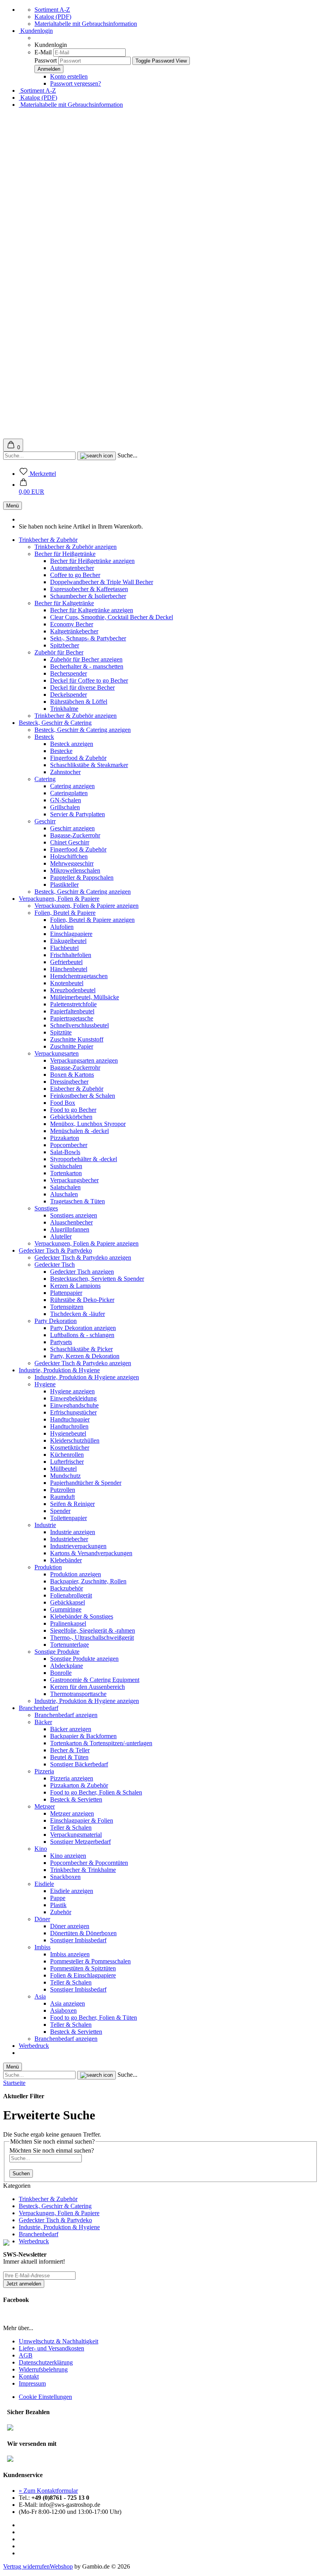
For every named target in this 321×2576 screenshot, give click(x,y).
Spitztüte (61, 1032)
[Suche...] (96, 456)
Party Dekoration (56, 1321)
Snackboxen (65, 1877)
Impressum (32, 2383)
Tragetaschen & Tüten (78, 1201)
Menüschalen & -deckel (79, 1131)
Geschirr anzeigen (72, 828)
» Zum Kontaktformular (48, 2491)
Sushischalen (66, 1166)
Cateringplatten (69, 793)
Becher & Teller (70, 1750)
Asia (40, 1996)
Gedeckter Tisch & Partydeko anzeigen (83, 1258)
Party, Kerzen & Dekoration (85, 1356)
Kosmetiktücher (70, 1448)
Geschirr (45, 821)
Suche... (127, 455)
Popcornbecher (69, 1145)
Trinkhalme (64, 709)
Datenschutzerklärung (46, 2362)
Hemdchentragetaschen (79, 976)
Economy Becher (72, 624)
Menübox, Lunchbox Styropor (88, 1124)
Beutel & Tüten (69, 1757)
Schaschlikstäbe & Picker (81, 1349)
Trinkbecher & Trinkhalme (83, 1870)
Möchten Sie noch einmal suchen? (52, 2150)
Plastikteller (64, 885)
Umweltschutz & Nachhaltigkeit (59, 2341)
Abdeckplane (67, 1666)
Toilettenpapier (69, 1518)
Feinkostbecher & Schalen (83, 1096)
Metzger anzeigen (72, 1813)
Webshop (61, 2566)
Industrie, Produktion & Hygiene (59, 1370)
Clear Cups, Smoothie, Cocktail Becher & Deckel (112, 617)
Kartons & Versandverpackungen (91, 1553)
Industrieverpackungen (78, 1546)
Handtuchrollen (69, 1426)
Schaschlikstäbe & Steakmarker (89, 765)
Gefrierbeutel (66, 962)
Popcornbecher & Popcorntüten (89, 1863)
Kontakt (29, 2376)
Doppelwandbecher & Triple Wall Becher (102, 582)
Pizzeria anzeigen (72, 1778)
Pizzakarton (65, 1138)
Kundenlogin (36, 31)
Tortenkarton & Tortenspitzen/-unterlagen (101, 1743)
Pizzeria (44, 1771)
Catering (45, 779)
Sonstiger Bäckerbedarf (79, 1764)
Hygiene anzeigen (72, 1391)
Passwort (46, 60)
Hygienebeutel (68, 1433)
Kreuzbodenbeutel (73, 990)
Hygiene (45, 1384)
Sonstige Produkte (57, 1652)
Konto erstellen (69, 76)
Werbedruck (34, 2046)
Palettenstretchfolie (73, 1004)
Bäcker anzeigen (71, 1729)
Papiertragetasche (72, 1018)
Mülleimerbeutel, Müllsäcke (85, 997)
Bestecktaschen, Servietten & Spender (97, 1279)
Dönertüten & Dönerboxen (83, 1933)
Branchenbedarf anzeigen (66, 1715)
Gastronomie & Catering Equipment (95, 1680)
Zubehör (61, 1912)
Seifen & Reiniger (72, 1504)
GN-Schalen (66, 800)
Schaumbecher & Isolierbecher (88, 596)
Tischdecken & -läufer (78, 1314)
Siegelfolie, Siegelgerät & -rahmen (93, 1630)
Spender (60, 1511)
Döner (42, 1919)
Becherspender (69, 673)
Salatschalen (65, 1187)
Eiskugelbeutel (68, 941)
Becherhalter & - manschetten (87, 666)
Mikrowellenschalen (75, 870)
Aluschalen (64, 1194)
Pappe (58, 1898)
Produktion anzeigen (76, 1574)
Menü (13, 506)
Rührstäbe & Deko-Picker (82, 1300)
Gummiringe (66, 1609)
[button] (32, 488)
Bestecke (61, 751)
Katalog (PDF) (53, 17)
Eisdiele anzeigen (72, 1891)
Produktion (48, 1567)
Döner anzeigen (70, 1926)
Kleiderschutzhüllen (75, 1440)
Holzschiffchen (69, 856)
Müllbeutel (63, 1469)
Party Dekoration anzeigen (83, 1328)
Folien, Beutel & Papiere (65, 913)
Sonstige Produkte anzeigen (84, 1659)
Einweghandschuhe (74, 1405)
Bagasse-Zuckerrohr (75, 835)
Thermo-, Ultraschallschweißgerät (92, 1638)
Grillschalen (65, 807)
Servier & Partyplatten (78, 814)
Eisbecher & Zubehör (77, 1089)
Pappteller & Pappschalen (82, 877)
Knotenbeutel (67, 983)
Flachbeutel (64, 948)
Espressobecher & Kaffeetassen (89, 589)
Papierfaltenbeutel (72, 1011)
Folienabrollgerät (71, 1595)
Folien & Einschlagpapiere (83, 1975)
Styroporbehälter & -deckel (84, 1159)
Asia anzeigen (68, 2003)
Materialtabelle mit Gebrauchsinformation (86, 24)
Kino (41, 1849)
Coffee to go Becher (75, 575)
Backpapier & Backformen (83, 1736)
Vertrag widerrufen (26, 2566)
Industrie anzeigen (73, 1532)
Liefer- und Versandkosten (51, 2348)
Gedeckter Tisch (55, 1265)
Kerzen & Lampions (75, 1286)
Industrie (45, 1525)
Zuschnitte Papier (72, 1046)
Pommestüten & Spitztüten (83, 1968)
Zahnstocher (65, 772)
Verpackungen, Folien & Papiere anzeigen (87, 906)
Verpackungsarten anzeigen (84, 1060)
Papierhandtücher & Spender (86, 1483)
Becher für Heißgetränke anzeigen (92, 561)
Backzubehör (67, 1588)
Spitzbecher (65, 645)
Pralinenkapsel (68, 1623)
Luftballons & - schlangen (82, 1335)
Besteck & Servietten (76, 1799)
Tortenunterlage (69, 1645)
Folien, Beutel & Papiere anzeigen (92, 920)
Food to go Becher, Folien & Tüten (94, 2018)
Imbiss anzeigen (70, 1954)
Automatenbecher (72, 568)
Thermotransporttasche (78, 1694)
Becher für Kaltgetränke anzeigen (92, 610)
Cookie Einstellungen (45, 2397)
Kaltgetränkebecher (74, 631)
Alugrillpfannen (70, 1229)
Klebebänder (66, 1560)
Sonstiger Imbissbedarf (78, 1940)
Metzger (45, 1806)
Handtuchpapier (70, 1419)
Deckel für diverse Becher (82, 687)
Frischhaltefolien (71, 955)
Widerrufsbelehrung (43, 2369)
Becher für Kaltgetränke (64, 603)
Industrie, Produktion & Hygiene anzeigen (87, 1377)
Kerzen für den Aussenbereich (87, 1687)
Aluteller (61, 1236)
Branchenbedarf (39, 1708)
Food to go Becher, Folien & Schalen (96, 1792)
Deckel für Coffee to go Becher (89, 680)
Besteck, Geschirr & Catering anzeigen (83, 730)
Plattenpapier (66, 1293)
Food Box (63, 1103)
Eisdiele (44, 1884)
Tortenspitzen (67, 1307)
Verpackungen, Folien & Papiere (59, 899)
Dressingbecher (69, 1082)
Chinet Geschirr (70, 842)
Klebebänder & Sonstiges (82, 1616)
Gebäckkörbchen (71, 1117)
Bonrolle (61, 1673)
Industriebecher (69, 1539)
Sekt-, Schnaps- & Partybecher (88, 638)
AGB (26, 2355)
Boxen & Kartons (72, 1075)
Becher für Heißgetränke (65, 554)
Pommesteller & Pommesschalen (90, 1961)
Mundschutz (65, 1476)
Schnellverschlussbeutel (79, 1025)
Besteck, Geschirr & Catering (55, 723)
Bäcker (43, 1722)
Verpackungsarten (57, 1053)
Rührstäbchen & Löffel (79, 702)
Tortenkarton (66, 1173)
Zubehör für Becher (59, 652)
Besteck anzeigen (72, 744)
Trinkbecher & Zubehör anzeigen (76, 547)
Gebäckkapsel (68, 1602)
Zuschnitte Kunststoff (77, 1039)
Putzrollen (63, 1490)
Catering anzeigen (72, 786)
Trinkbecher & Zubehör (48, 540)
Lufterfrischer (67, 1462)
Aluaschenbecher (71, 1222)
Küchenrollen (67, 1455)
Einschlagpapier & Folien (82, 1820)
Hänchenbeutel (69, 969)
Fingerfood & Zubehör (78, 758)
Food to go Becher (73, 1110)
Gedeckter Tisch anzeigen (82, 1272)
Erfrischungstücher (73, 1412)
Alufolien (62, 927)
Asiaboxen (63, 2010)
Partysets (61, 1342)
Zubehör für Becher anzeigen (86, 659)
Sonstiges (46, 1208)
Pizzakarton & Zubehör (79, 1785)
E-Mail (43, 52)
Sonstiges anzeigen (74, 1215)
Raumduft (62, 1497)
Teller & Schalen (71, 1828)
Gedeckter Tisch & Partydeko (55, 1250)
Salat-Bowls (65, 1152)
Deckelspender (69, 695)
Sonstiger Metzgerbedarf (80, 1842)
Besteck (44, 737)
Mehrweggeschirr (72, 863)
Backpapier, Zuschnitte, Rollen (88, 1581)
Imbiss (42, 1947)
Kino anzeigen (68, 1856)
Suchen (21, 2174)
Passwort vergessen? (76, 83)
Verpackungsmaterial (76, 1835)
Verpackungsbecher (74, 1180)
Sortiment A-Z (52, 10)
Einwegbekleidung (73, 1398)
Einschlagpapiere (71, 934)
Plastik (58, 1905)
